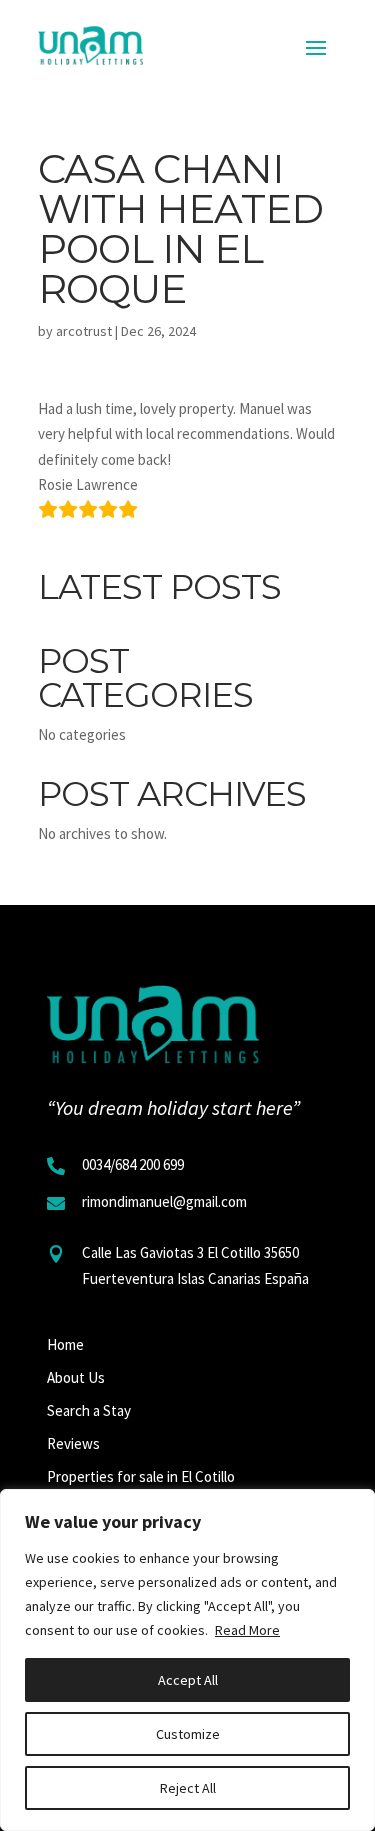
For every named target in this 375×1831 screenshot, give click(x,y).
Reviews (73, 1443)
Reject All (188, 1788)
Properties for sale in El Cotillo (141, 1476)
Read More (247, 1630)
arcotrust (84, 331)
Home (65, 1344)
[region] (187, 1660)
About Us (76, 1377)
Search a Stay (89, 1410)
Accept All (188, 1680)
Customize (188, 1734)
